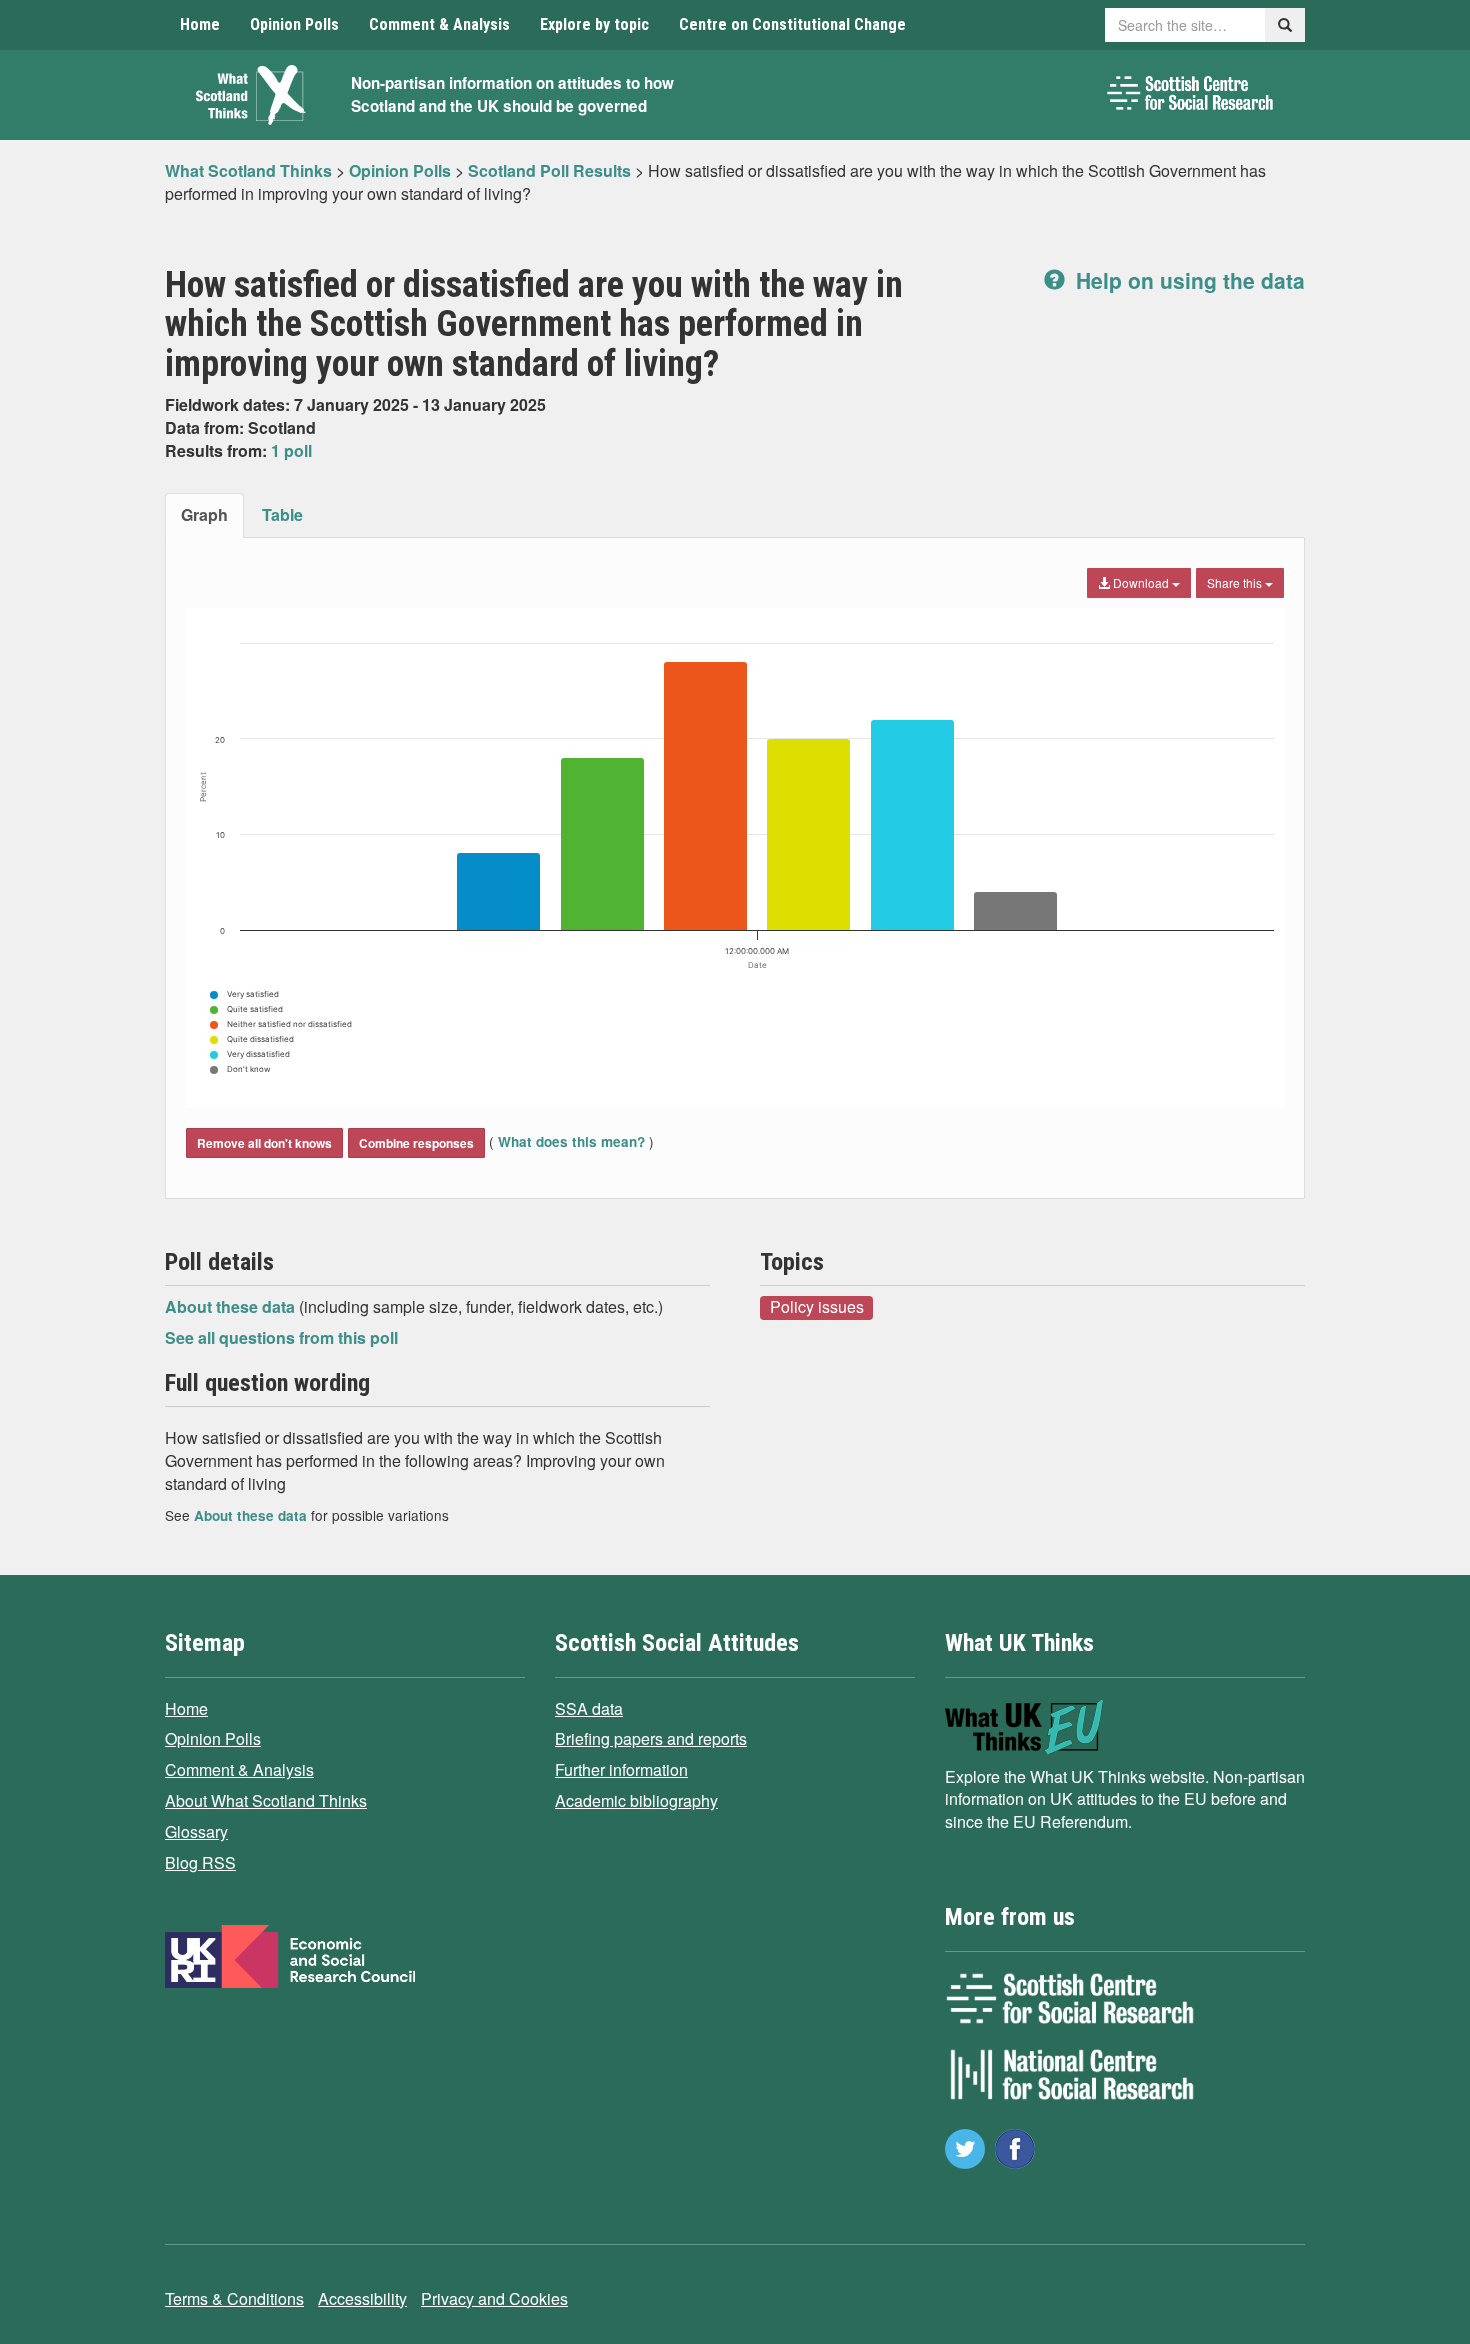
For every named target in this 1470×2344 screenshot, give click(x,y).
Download (1141, 582)
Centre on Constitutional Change (792, 24)
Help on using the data (1187, 280)
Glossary (196, 1831)
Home (200, 24)
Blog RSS (200, 1862)
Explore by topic (594, 24)
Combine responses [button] (416, 1143)
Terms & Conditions (234, 2298)
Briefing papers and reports (651, 1738)
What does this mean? (571, 1141)
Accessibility (362, 2298)
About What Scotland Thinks (266, 1800)
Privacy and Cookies (494, 2298)
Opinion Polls (294, 24)
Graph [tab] (204, 514)
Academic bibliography (636, 1800)
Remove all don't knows (264, 1143)
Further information (621, 1769)
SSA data (589, 1708)
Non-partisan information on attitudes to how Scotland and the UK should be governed (512, 94)
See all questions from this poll (281, 1337)
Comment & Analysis (439, 24)
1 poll (291, 450)
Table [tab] (282, 514)
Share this (1236, 582)
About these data (232, 1306)
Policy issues (817, 1307)
